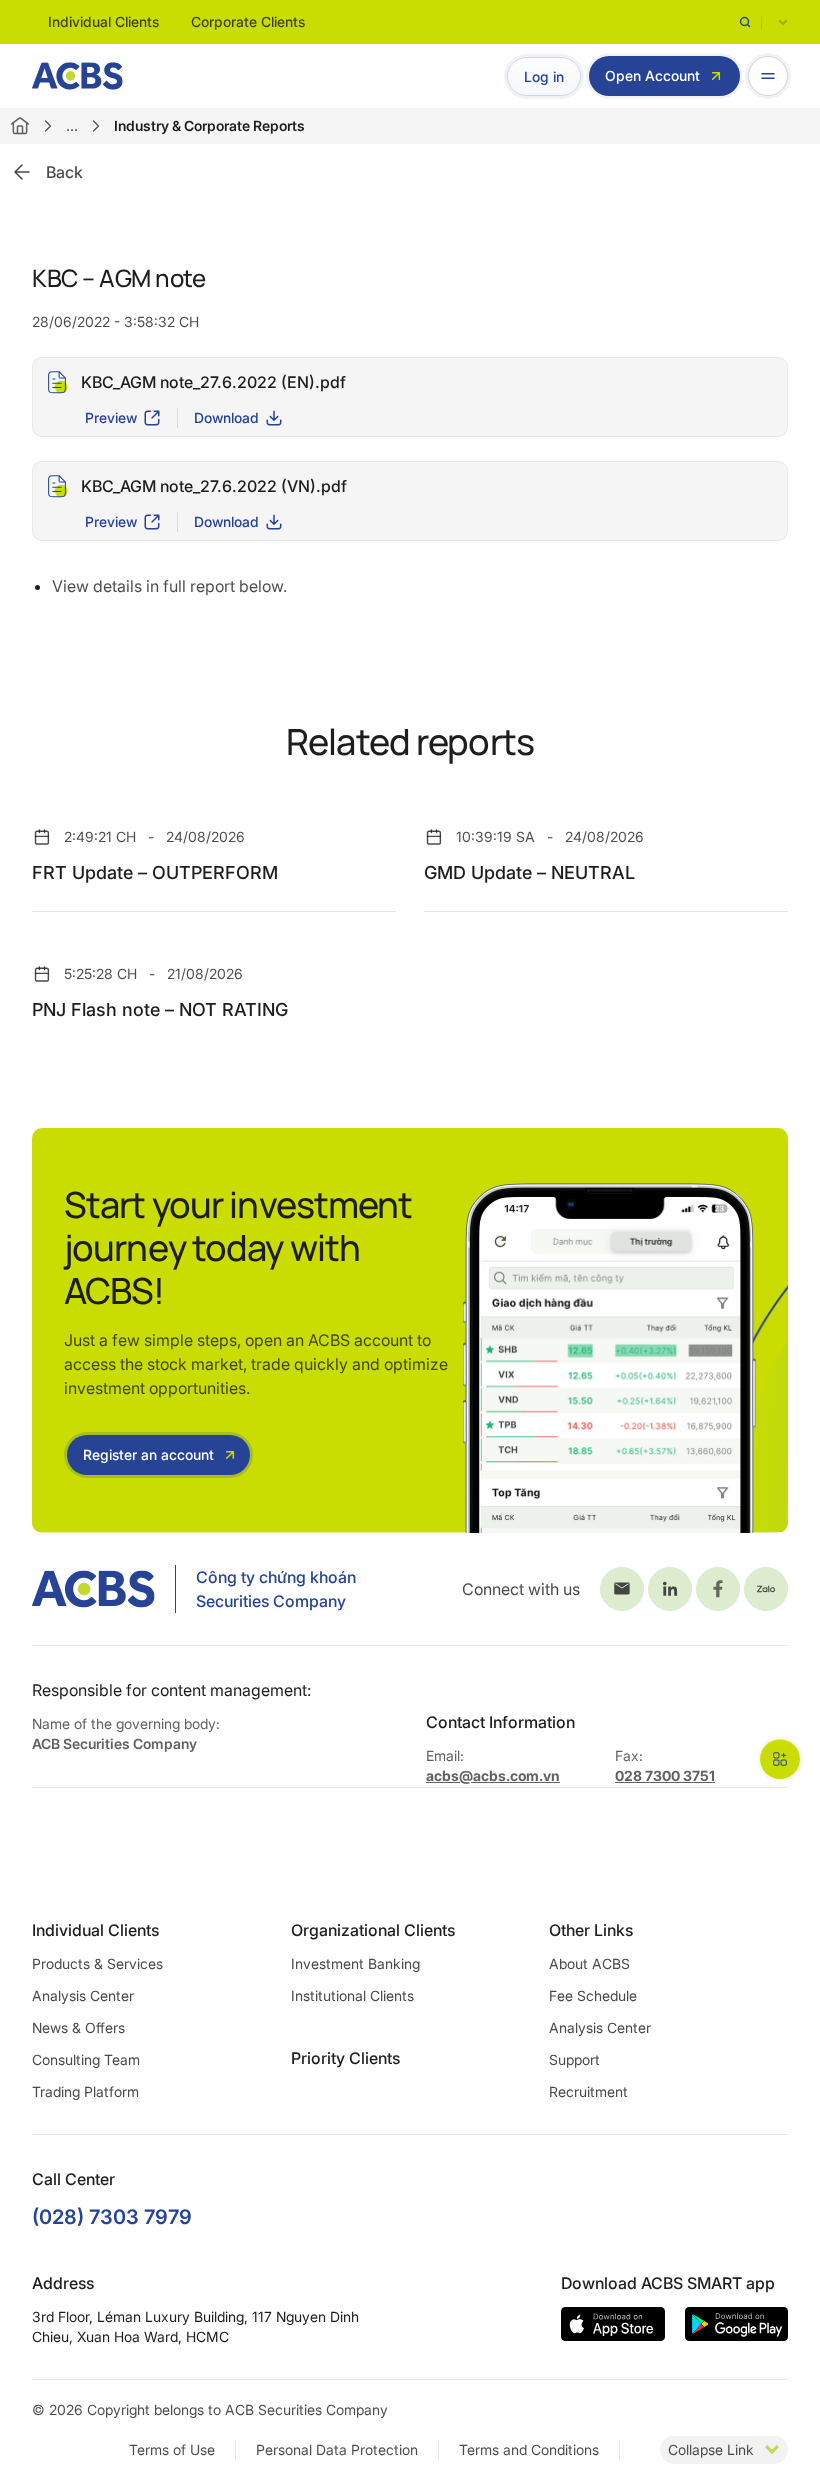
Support (574, 2059)
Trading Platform (85, 2091)
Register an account (148, 1454)
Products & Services (97, 1963)
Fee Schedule (593, 1995)
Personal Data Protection (337, 2449)
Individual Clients (103, 21)
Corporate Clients (248, 21)
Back (64, 172)
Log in (544, 76)
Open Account (652, 75)
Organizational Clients (373, 1930)
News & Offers (78, 2027)
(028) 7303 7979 (112, 2217)
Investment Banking (355, 1963)
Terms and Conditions (529, 2449)
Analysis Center (83, 1995)
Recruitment (588, 2091)
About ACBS (589, 1963)
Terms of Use (172, 2449)
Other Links (591, 1930)
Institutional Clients (352, 1995)
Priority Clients (345, 2058)
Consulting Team (86, 2059)
